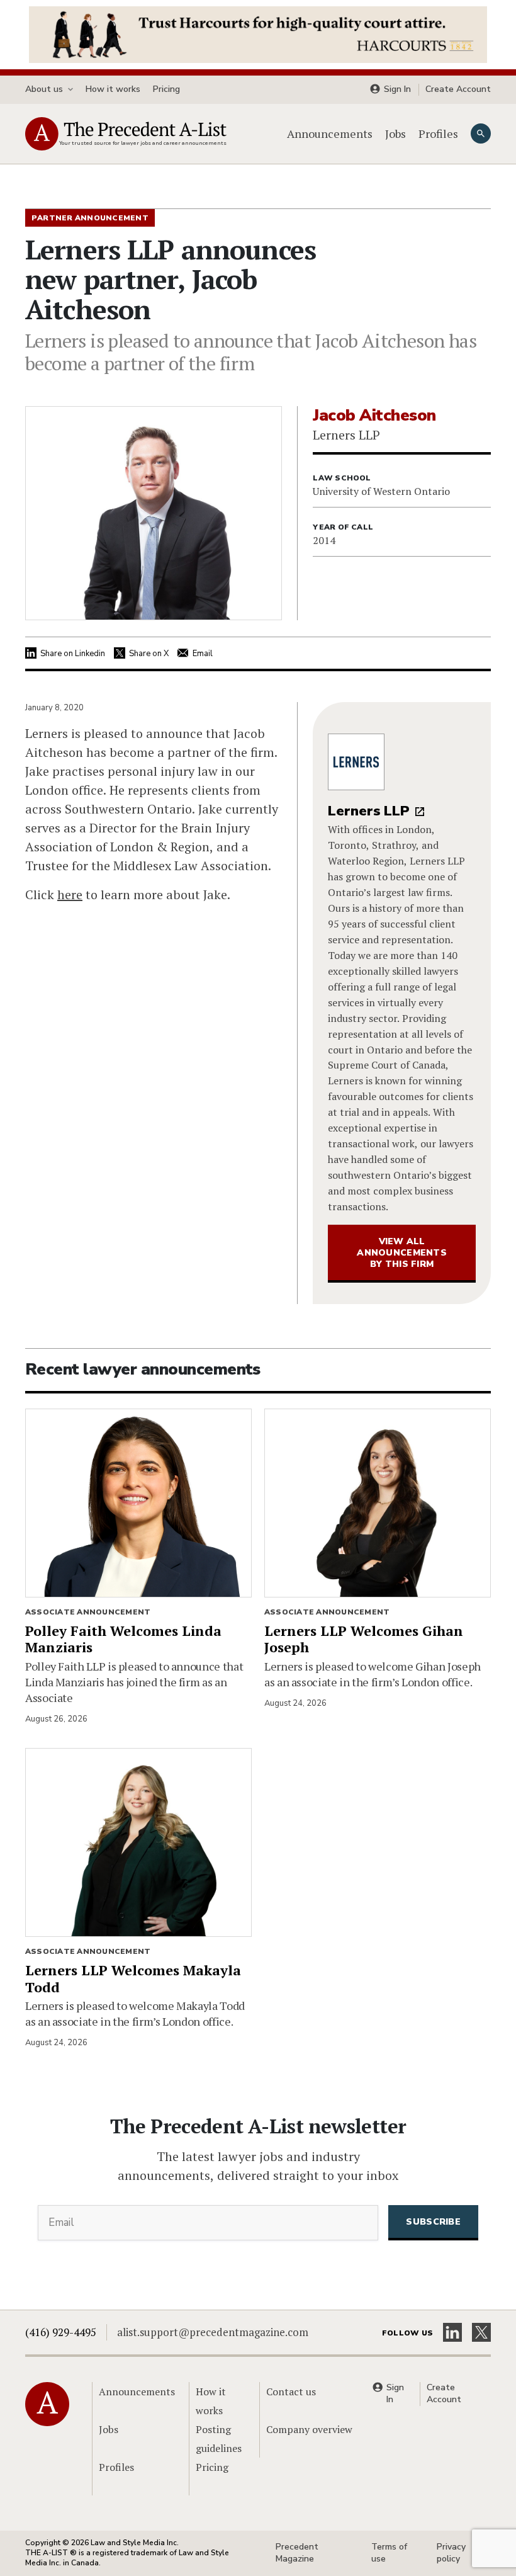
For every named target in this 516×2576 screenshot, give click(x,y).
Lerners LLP (369, 811)
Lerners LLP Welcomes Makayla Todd (133, 1978)
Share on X (149, 654)
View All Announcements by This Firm (402, 1253)
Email (203, 654)
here (70, 894)
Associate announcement (88, 1612)
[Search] (481, 133)
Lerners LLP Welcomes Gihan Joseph (364, 1639)
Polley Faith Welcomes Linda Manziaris (123, 1639)
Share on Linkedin (73, 654)
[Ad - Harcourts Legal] (258, 33)
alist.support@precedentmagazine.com (213, 2332)
